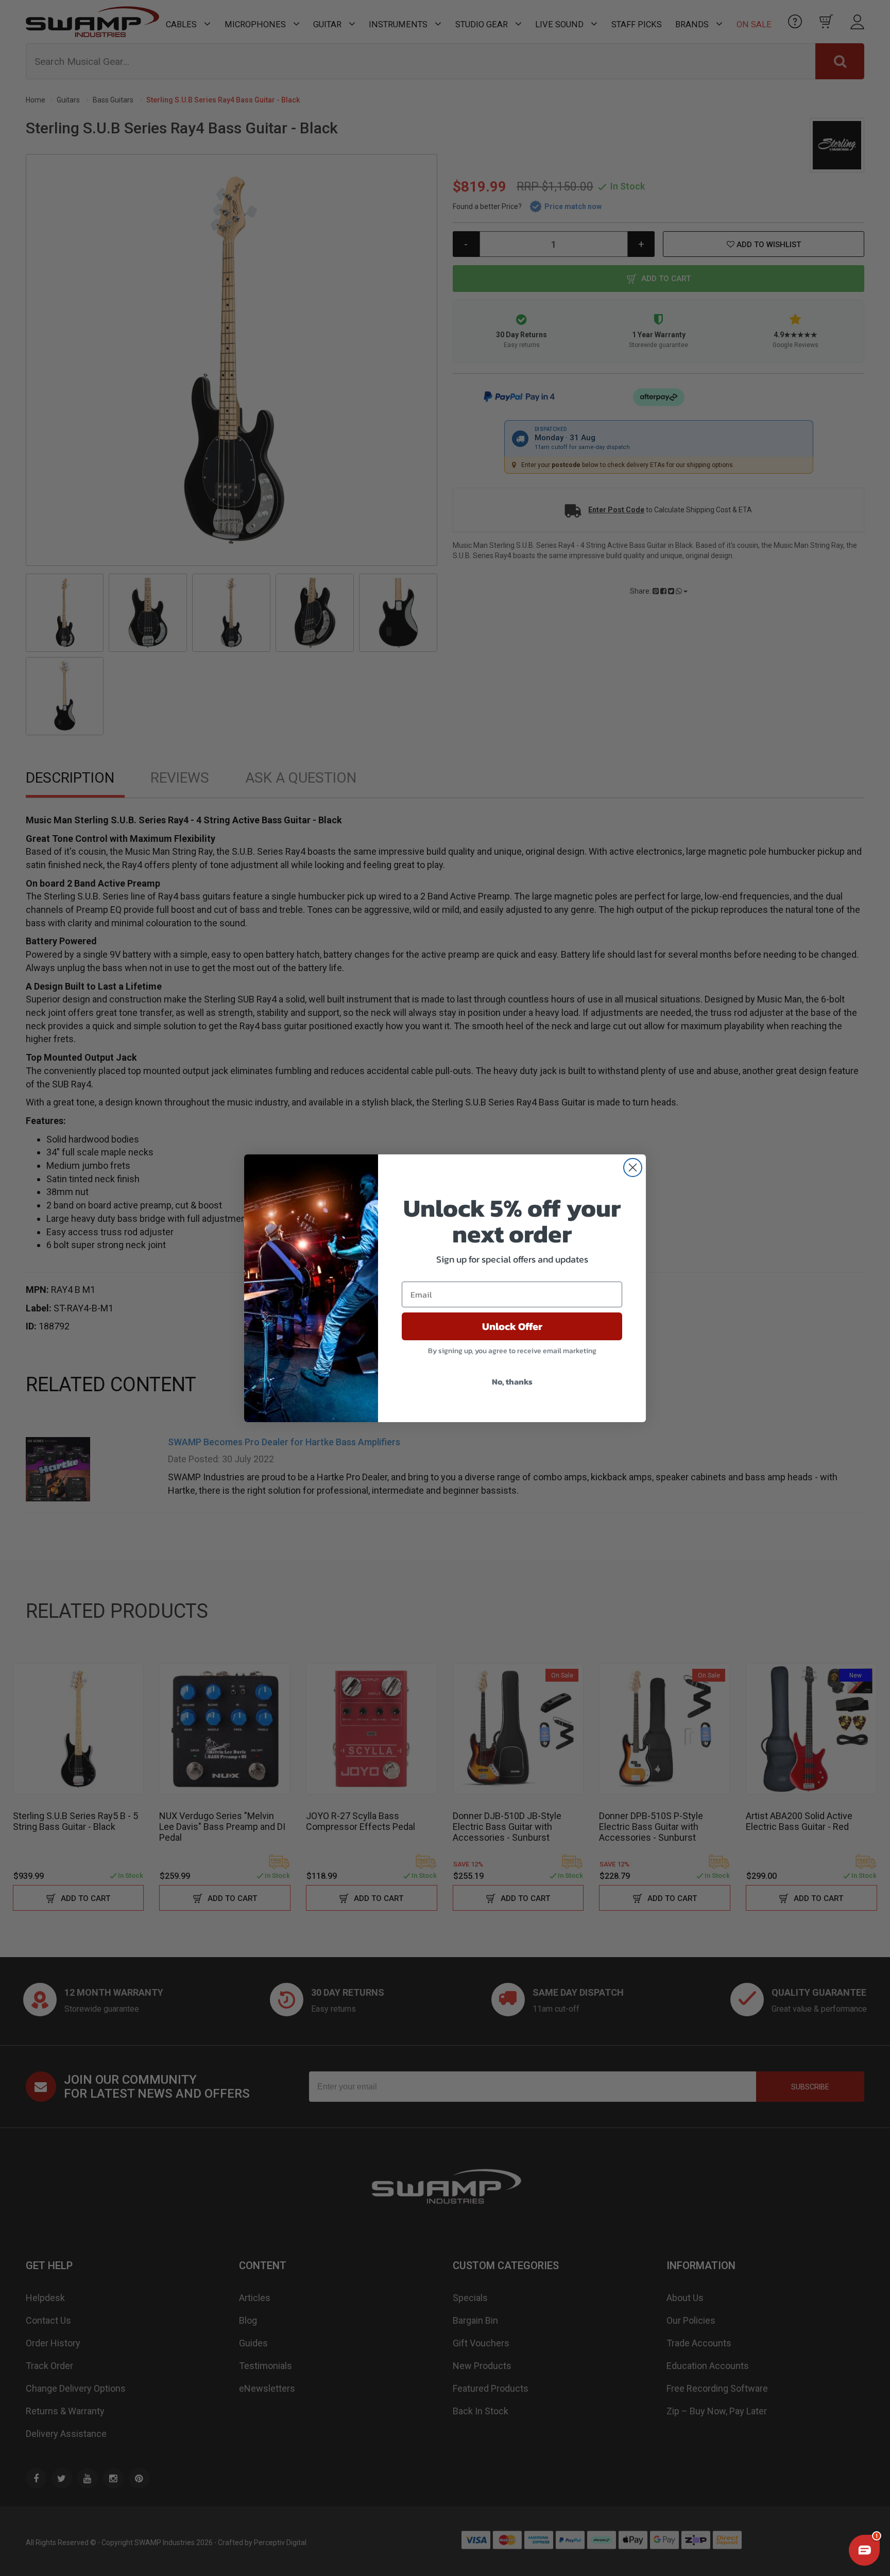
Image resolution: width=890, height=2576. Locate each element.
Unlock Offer (512, 1326)
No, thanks (512, 1381)
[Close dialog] (633, 1168)
